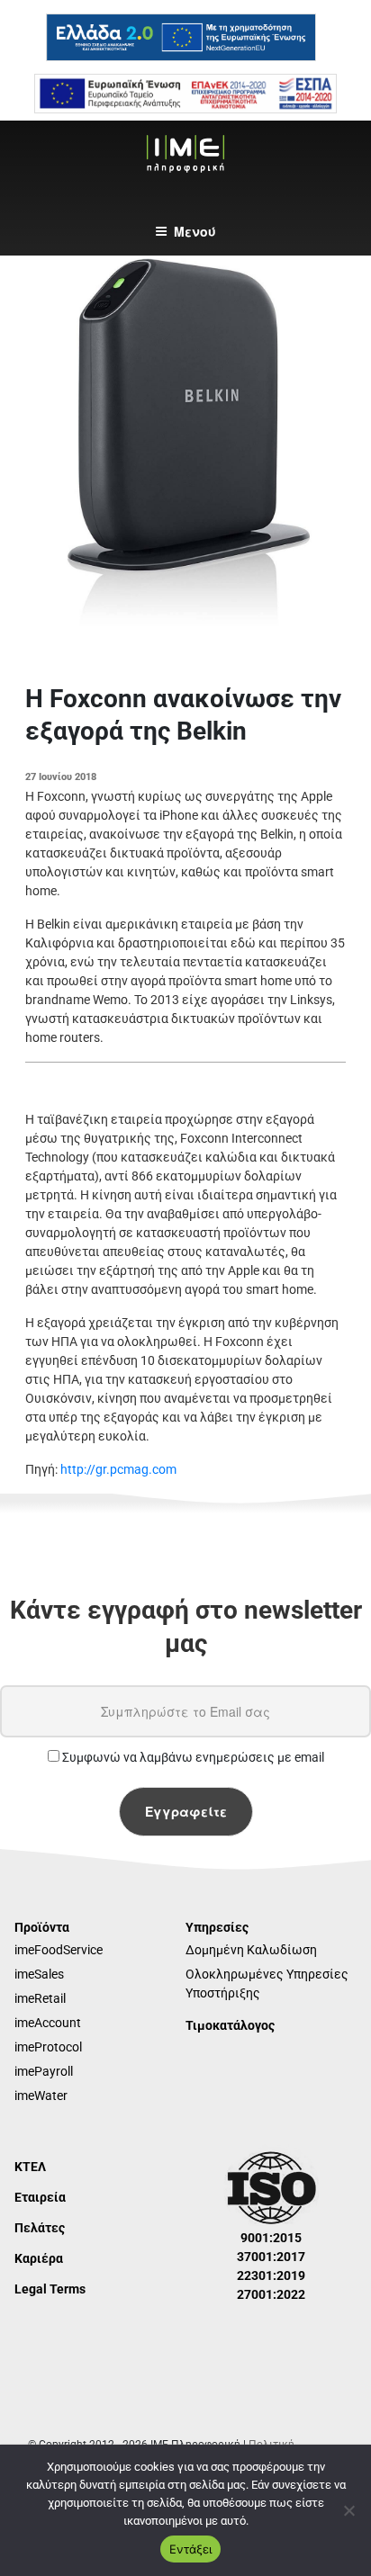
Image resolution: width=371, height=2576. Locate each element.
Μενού (195, 231)
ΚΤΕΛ (30, 2167)
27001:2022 (271, 2294)
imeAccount (48, 2023)
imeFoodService (59, 1950)
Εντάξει (190, 2549)
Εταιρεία (40, 2197)
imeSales (39, 1974)
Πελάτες (40, 2228)
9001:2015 (271, 2238)
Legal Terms (50, 2289)
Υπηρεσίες (217, 1927)
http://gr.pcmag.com (118, 1469)
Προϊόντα (42, 1927)
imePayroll (44, 2071)
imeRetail (40, 1998)
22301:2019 (271, 2275)
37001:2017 (271, 2257)
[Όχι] (348, 2510)
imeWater (41, 2096)
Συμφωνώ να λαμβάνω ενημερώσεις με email (192, 1757)
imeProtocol (48, 2047)
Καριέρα (39, 2258)
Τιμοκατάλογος (230, 2025)
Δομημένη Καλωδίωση (251, 1950)
